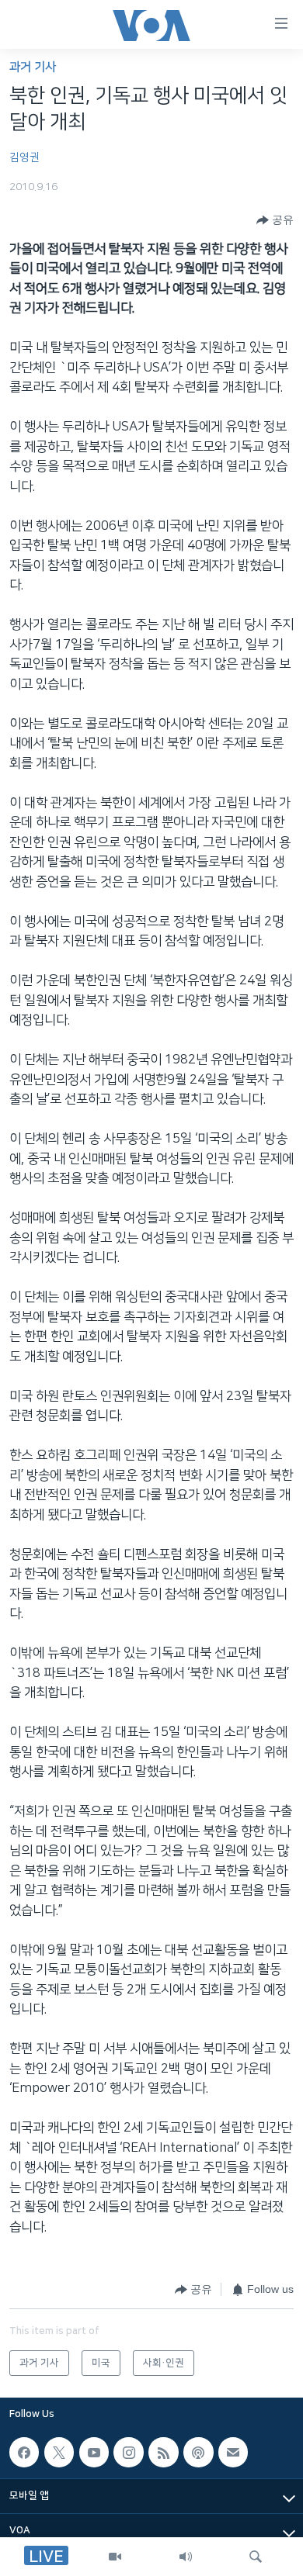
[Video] (115, 2557)
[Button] (275, 220)
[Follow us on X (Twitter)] (59, 2453)
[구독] (233, 2453)
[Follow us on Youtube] (94, 2453)
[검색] (256, 2557)
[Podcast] (198, 2453)
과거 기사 (33, 67)
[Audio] (186, 2557)
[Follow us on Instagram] (128, 2453)
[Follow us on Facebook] (24, 2453)
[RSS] (163, 2453)
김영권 (24, 157)
